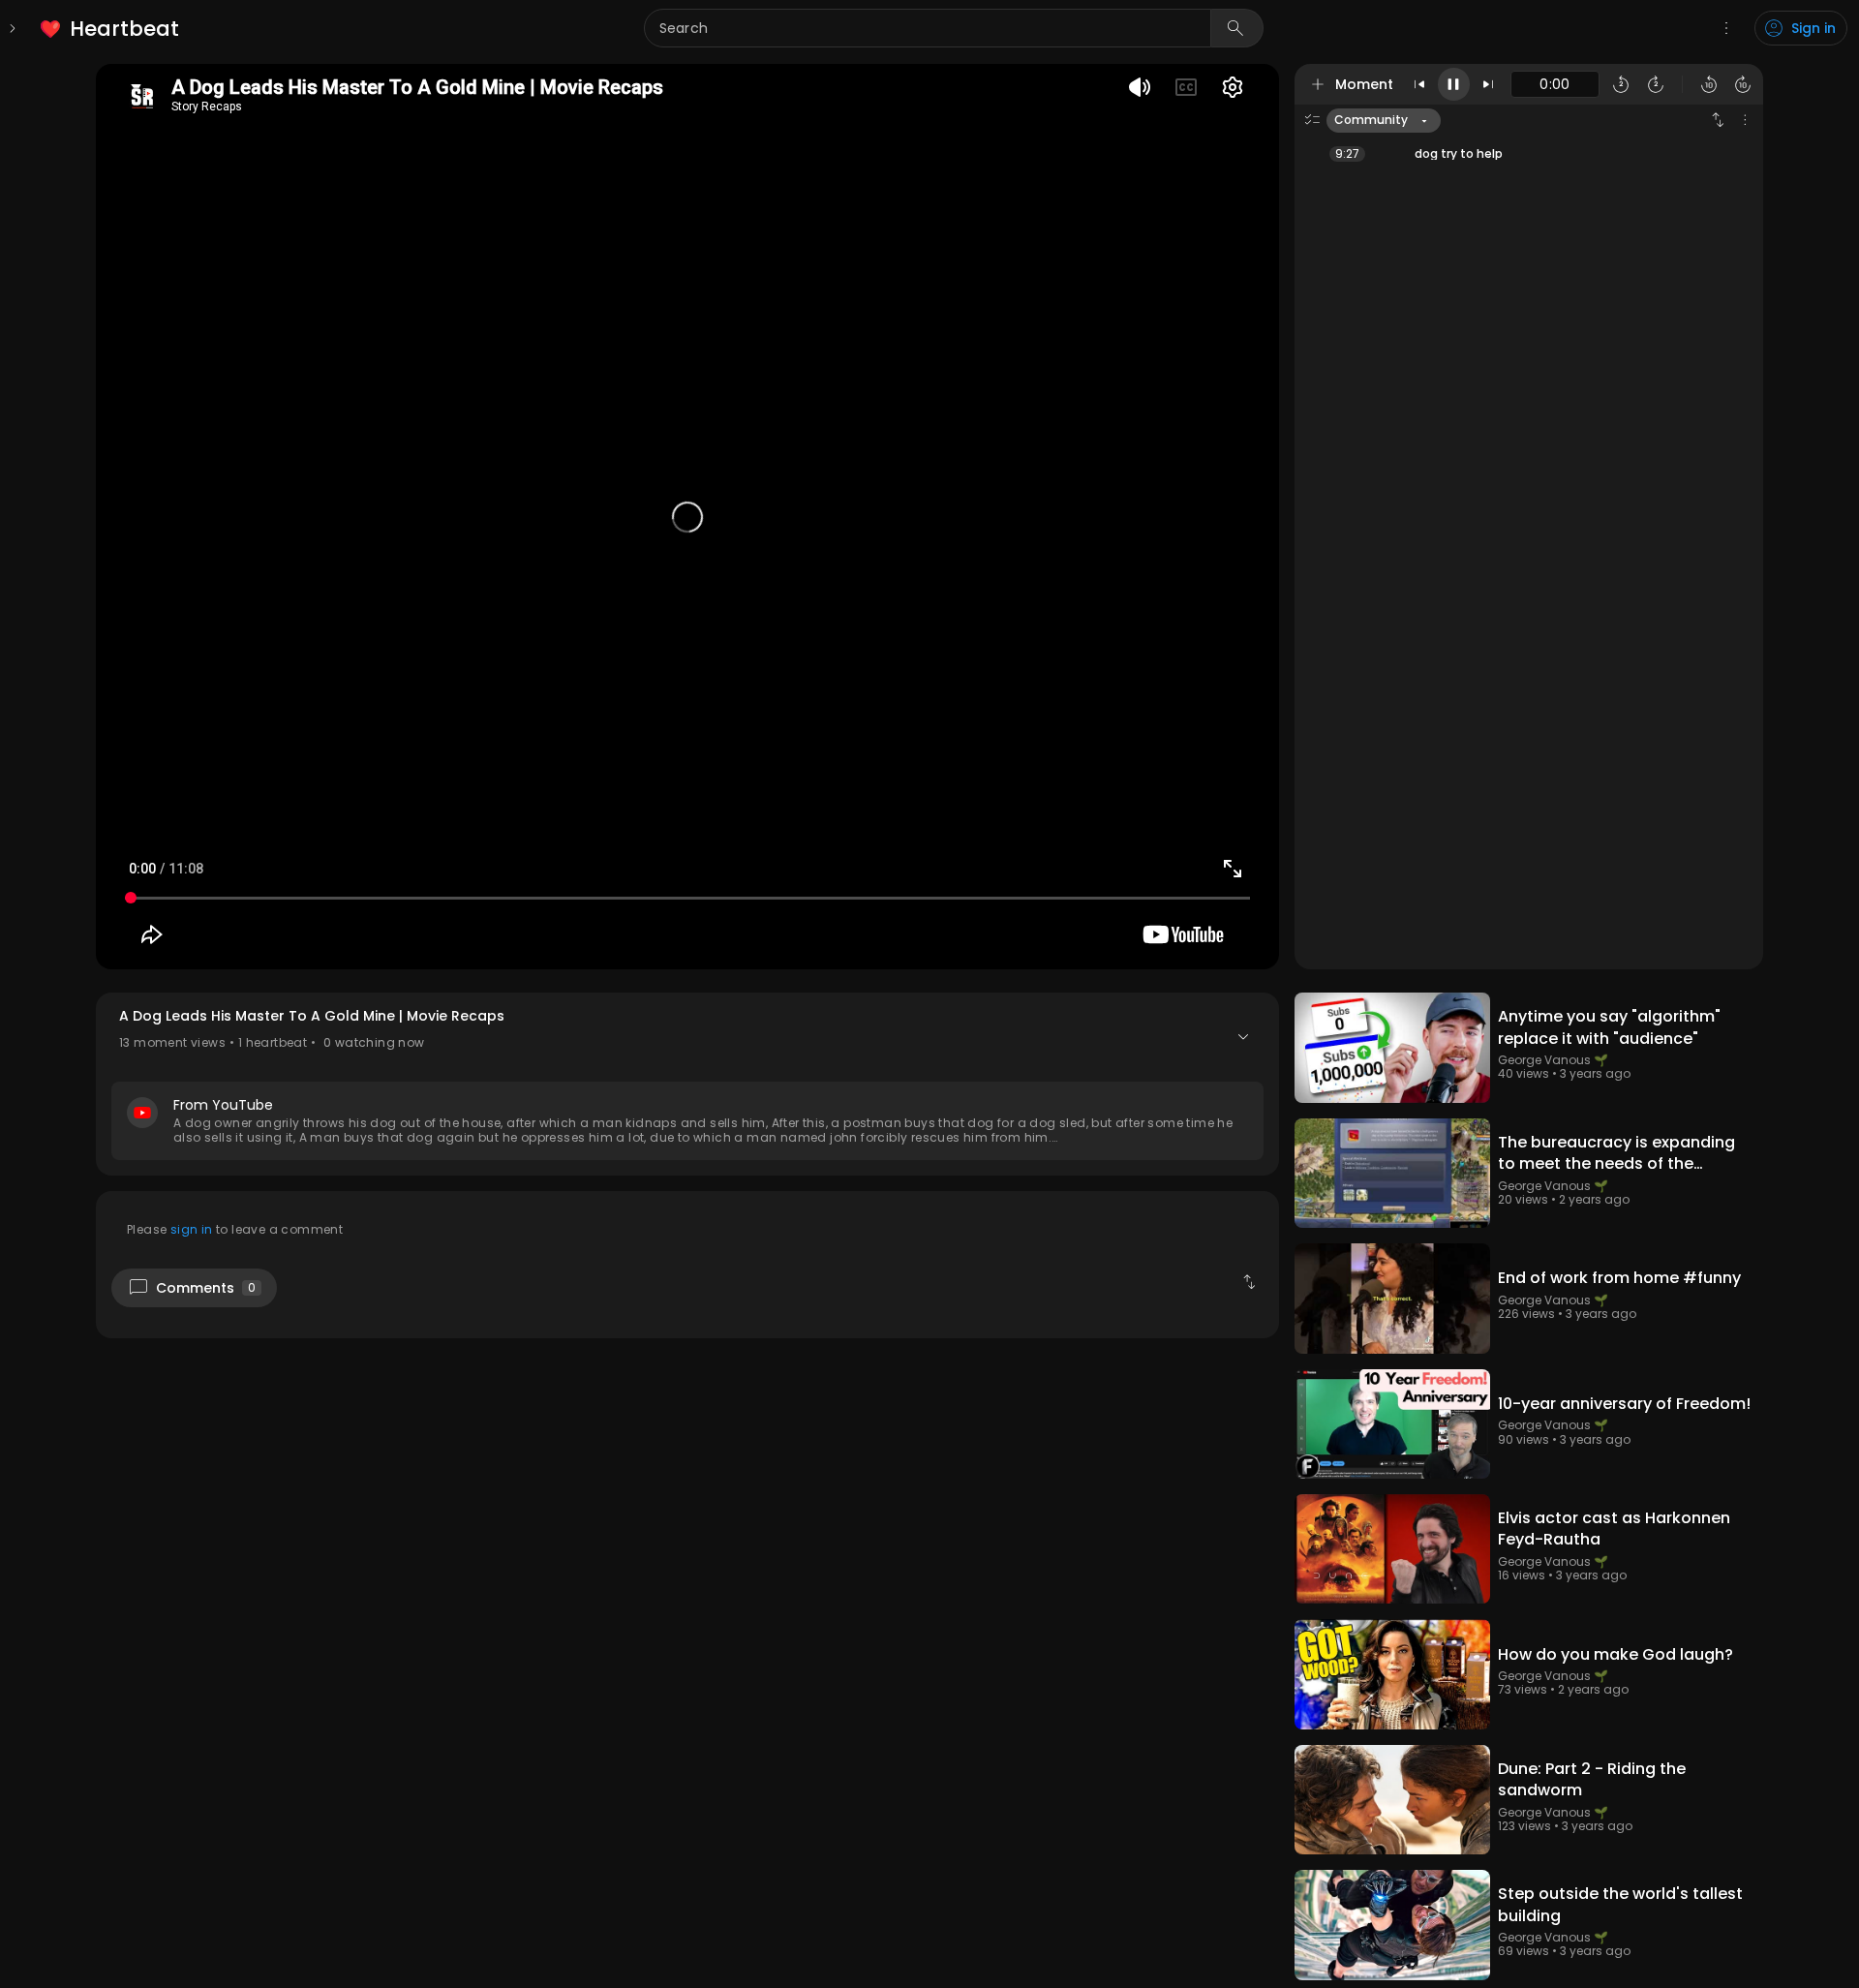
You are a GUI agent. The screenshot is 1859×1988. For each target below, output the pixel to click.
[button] (687, 1084)
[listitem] (111, 29)
